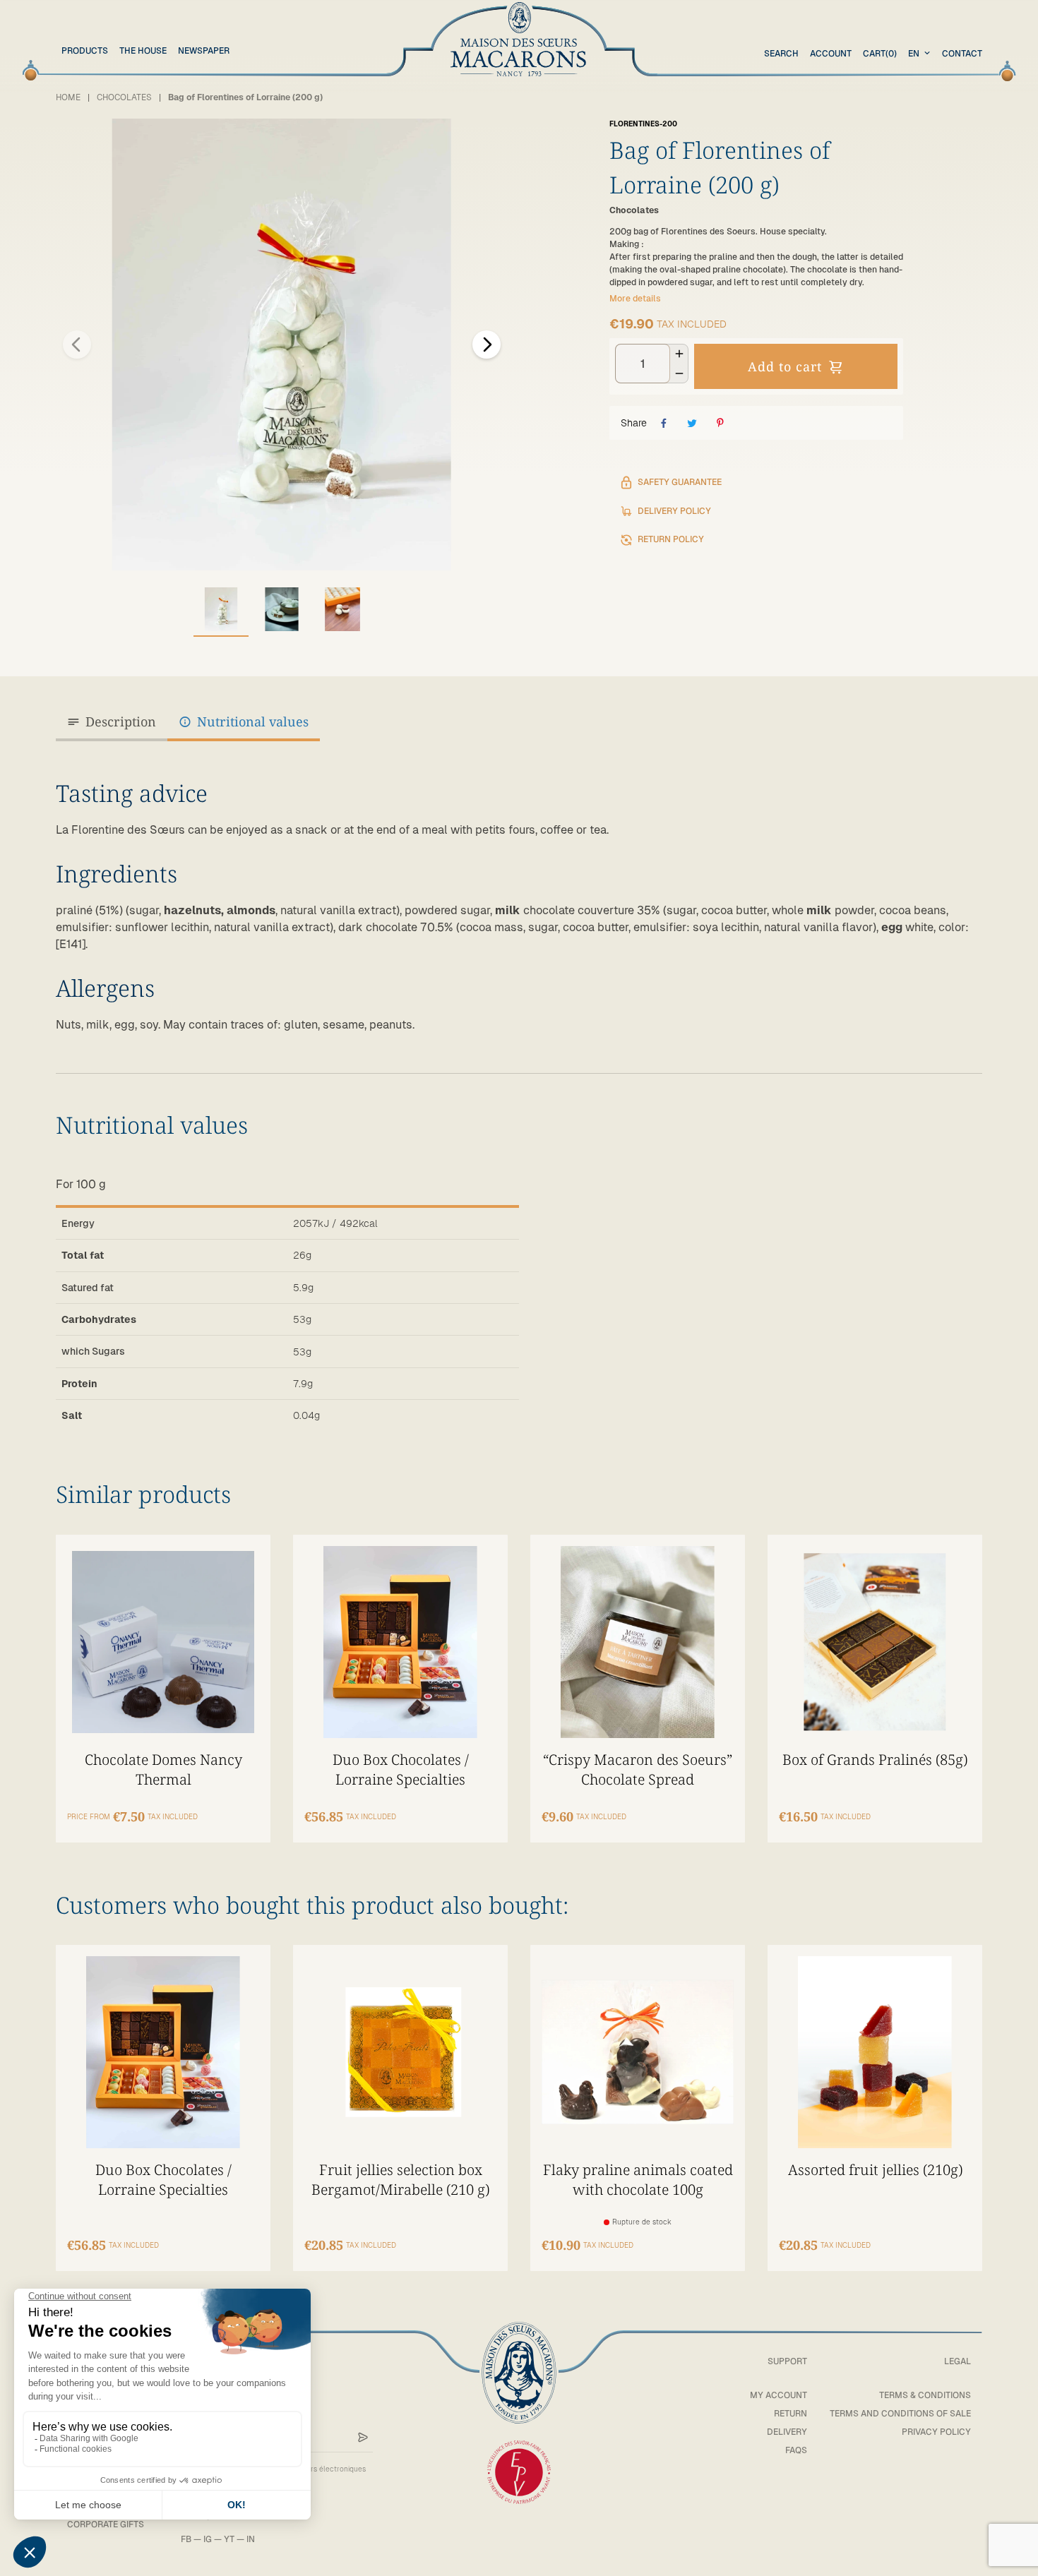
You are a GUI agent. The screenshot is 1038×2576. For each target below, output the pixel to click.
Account (831, 54)
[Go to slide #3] (342, 609)
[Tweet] (692, 423)
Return (791, 2414)
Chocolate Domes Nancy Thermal (163, 1769)
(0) (880, 54)
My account (778, 2395)
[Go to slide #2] (282, 609)
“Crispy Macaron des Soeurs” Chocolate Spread (638, 1769)
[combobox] (921, 54)
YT (229, 2539)
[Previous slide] (77, 345)
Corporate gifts (106, 2524)
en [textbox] (914, 54)
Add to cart (785, 366)
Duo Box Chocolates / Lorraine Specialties (401, 1769)
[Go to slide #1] (221, 609)
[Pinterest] (720, 423)
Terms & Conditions (925, 2395)
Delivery (787, 2432)
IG (208, 2539)
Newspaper (204, 51)
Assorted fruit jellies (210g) (875, 2169)
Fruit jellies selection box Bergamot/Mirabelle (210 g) (400, 2179)
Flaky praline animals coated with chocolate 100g (638, 2179)
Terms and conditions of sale (900, 2414)
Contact (962, 54)
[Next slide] (487, 345)
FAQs (796, 2450)
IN (251, 2539)
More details (635, 299)
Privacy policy (936, 2432)
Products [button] (85, 51)
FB (186, 2539)
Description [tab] (121, 721)
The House (143, 51)
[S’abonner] (363, 2438)
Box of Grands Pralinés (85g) (875, 1759)
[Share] (664, 423)
